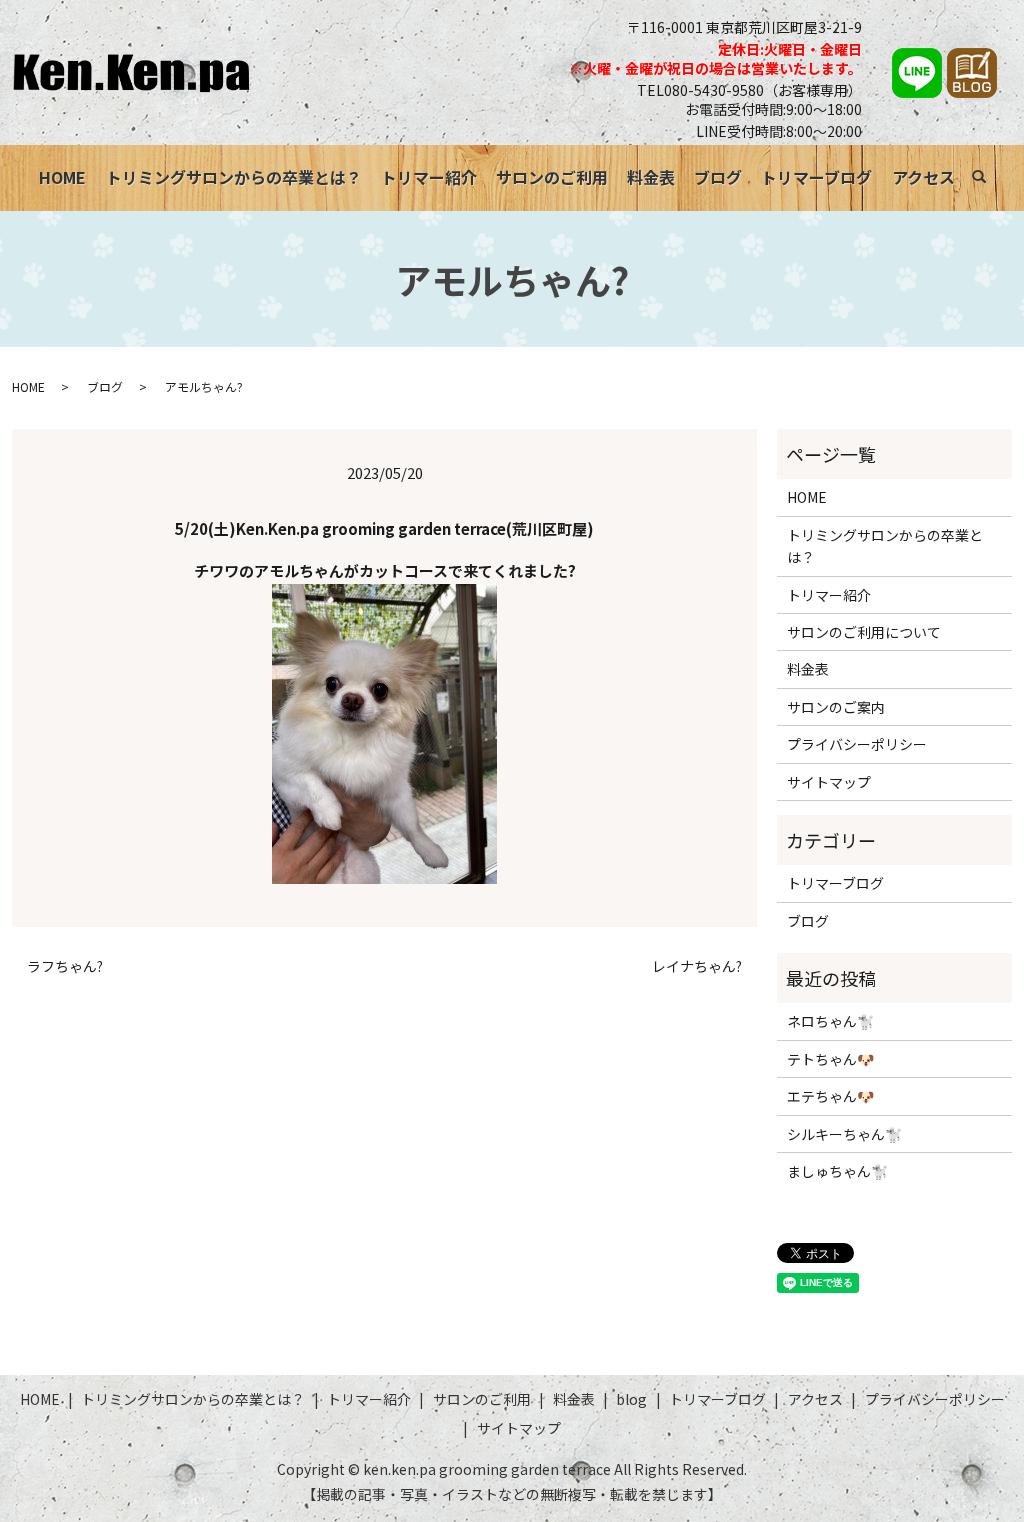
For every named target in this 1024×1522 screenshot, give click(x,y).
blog (631, 1399)
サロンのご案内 (836, 707)
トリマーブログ (816, 177)
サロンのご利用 (552, 177)
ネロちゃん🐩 (830, 1021)
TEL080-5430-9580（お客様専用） (749, 90)
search (989, 180)
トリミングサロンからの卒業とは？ (234, 177)
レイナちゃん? (697, 966)
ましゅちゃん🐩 (837, 1171)
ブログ (718, 177)
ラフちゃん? (65, 966)
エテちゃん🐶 (830, 1096)
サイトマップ (829, 782)
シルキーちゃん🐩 (844, 1134)
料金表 (651, 177)
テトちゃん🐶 (830, 1059)
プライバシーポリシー (857, 744)
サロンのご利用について (864, 632)
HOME (62, 177)
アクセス (923, 177)
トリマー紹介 (429, 177)
